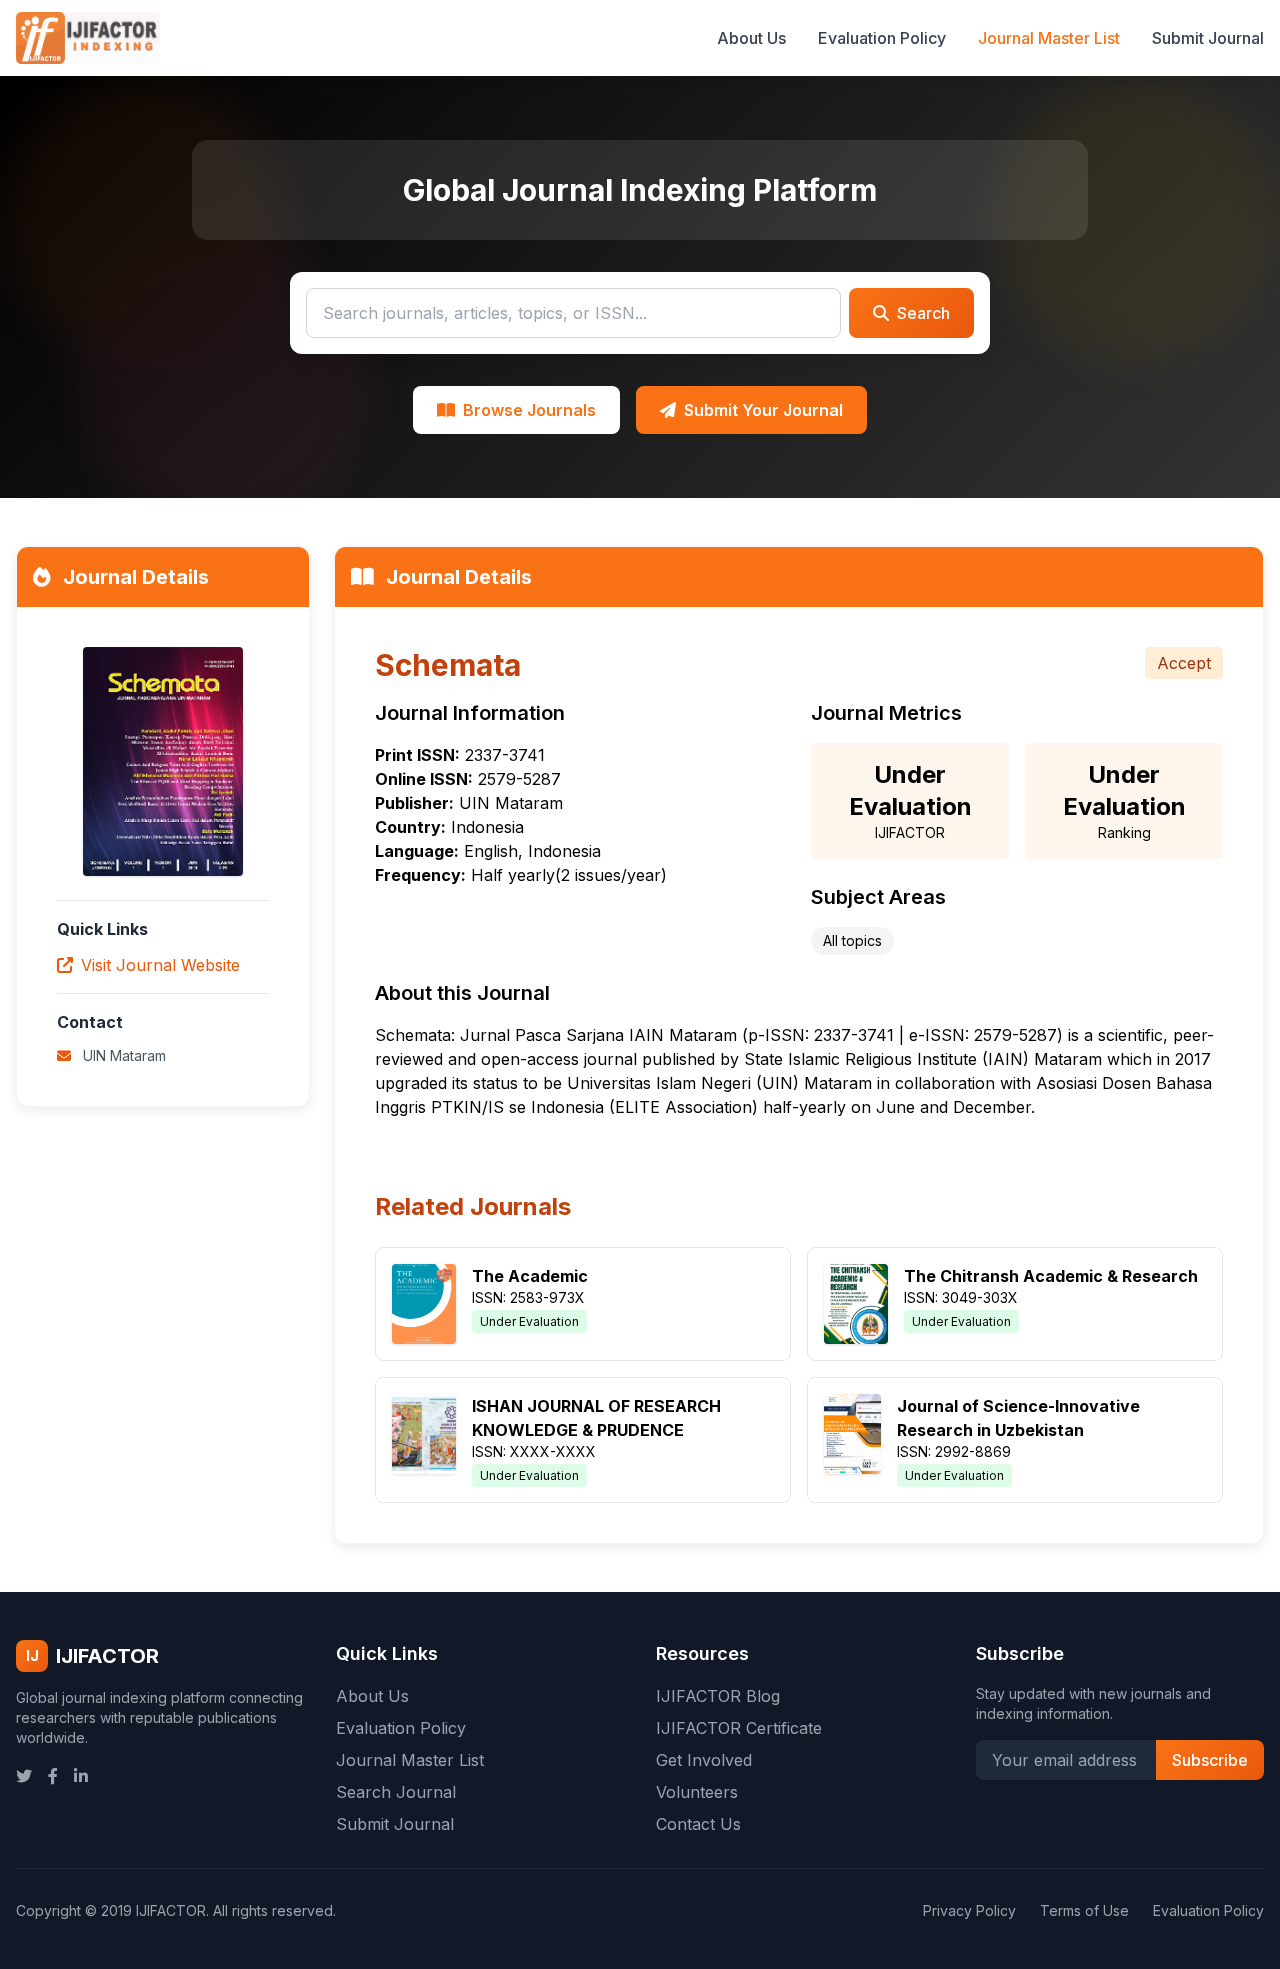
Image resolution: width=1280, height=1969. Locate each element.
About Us (751, 38)
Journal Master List (1049, 38)
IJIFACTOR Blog (718, 1696)
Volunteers (697, 1792)
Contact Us (698, 1824)
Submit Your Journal (763, 410)
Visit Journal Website (160, 965)
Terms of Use (1084, 1910)
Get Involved (704, 1760)
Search (923, 313)
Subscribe (1210, 1760)
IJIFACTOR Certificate (739, 1728)
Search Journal (396, 1792)
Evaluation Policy (882, 38)
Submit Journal (1208, 38)
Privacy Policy (969, 1910)
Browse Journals (529, 410)
